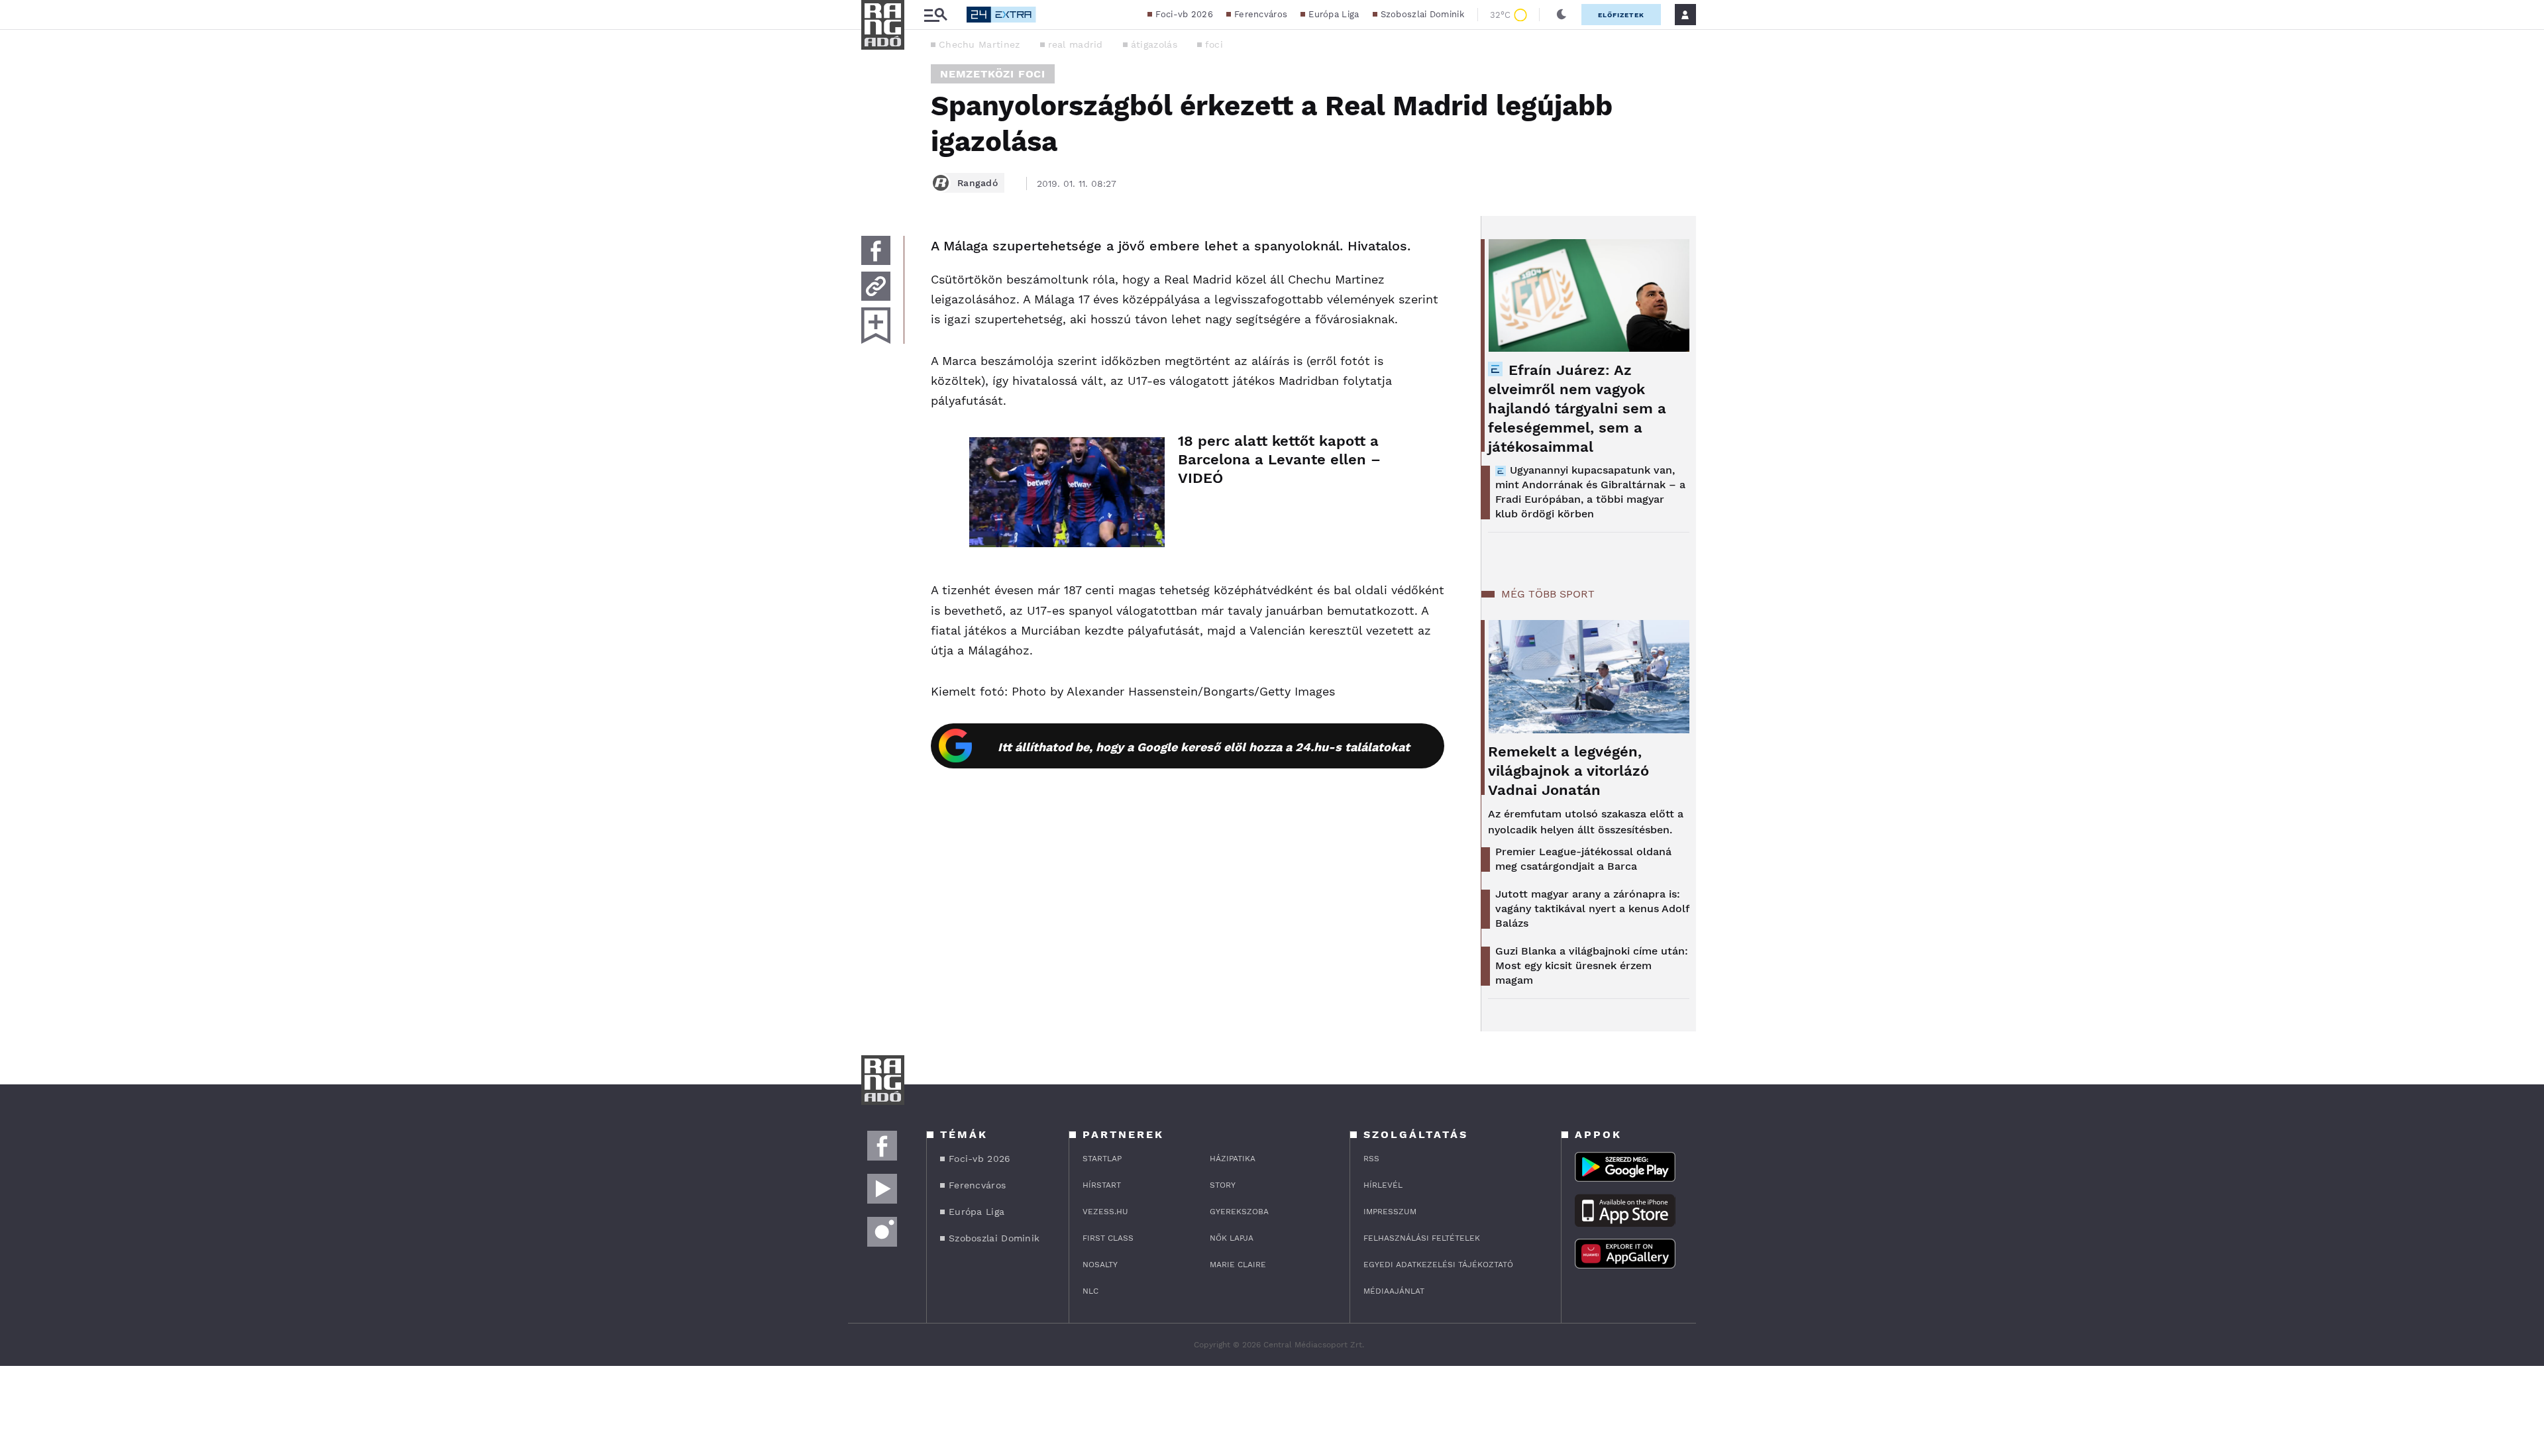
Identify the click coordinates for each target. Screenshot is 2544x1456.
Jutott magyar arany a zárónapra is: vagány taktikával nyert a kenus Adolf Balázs (1592, 909)
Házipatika (1233, 1159)
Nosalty (1100, 1265)
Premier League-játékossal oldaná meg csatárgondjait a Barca (1583, 859)
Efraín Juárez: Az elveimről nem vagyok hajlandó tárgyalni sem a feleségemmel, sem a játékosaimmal (1577, 408)
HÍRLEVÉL (1383, 1185)
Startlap (1102, 1159)
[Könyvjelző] (876, 326)
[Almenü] (935, 15)
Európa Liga (1334, 14)
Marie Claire (1238, 1265)
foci (1214, 44)
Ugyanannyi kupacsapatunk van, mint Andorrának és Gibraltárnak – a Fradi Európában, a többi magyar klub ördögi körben (1590, 492)
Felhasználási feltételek (1422, 1238)
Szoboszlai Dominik (1422, 14)
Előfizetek (1621, 15)
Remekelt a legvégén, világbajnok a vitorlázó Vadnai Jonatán (1568, 771)
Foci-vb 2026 (1184, 14)
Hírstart (1102, 1185)
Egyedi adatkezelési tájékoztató (1438, 1265)
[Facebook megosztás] (876, 250)
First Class (1108, 1238)
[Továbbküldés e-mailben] (876, 286)
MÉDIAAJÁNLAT (1394, 1291)
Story (1223, 1185)
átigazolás (1154, 44)
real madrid (1076, 44)
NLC (1090, 1291)
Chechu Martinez (980, 44)
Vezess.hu (1105, 1212)
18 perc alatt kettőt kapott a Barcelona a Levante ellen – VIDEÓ (1279, 459)
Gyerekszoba (1239, 1212)
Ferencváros (1261, 14)
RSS (1371, 1159)
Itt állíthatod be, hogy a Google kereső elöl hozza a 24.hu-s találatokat (1204, 747)
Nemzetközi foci (993, 74)
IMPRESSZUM (1390, 1212)
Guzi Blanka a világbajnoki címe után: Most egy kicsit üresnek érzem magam (1592, 965)
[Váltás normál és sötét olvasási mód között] (1562, 15)
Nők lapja (1232, 1238)
